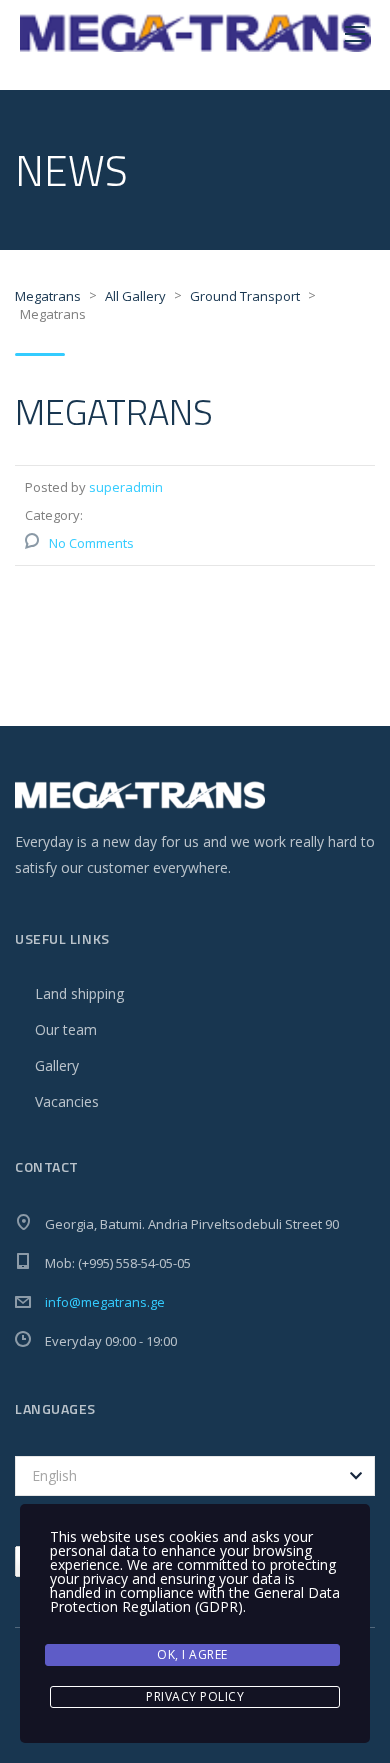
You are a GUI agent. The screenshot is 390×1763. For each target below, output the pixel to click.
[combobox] (195, 1476)
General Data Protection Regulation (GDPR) (195, 1599)
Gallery (57, 1065)
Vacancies (67, 1101)
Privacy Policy (195, 1696)
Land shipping (79, 993)
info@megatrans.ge (105, 1302)
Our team (66, 1029)
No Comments (91, 543)
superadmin (126, 487)
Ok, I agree (192, 1654)
